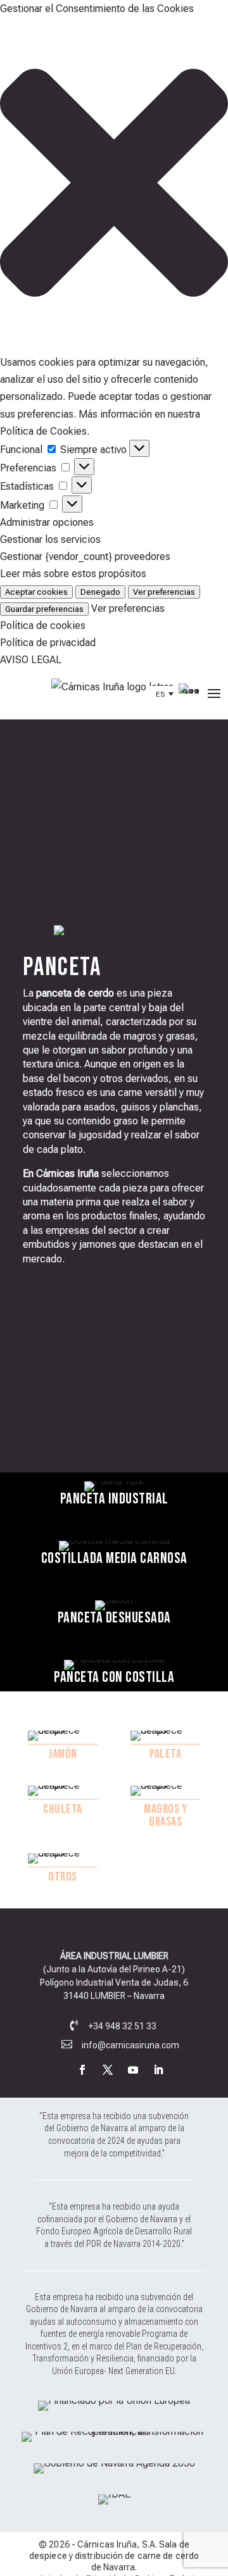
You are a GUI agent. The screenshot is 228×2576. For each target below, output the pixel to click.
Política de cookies (43, 625)
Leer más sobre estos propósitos (73, 574)
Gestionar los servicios (50, 539)
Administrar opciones (47, 522)
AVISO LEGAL (31, 660)
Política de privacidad (48, 643)
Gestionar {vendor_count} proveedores (85, 557)
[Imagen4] (114, 2494)
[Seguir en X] (108, 2070)
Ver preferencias (164, 592)
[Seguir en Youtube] (133, 2070)
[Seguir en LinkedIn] (158, 2070)
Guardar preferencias (44, 609)
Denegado (100, 592)
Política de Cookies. (45, 431)
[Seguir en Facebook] (82, 2070)
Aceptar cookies (36, 592)
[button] (114, 185)
